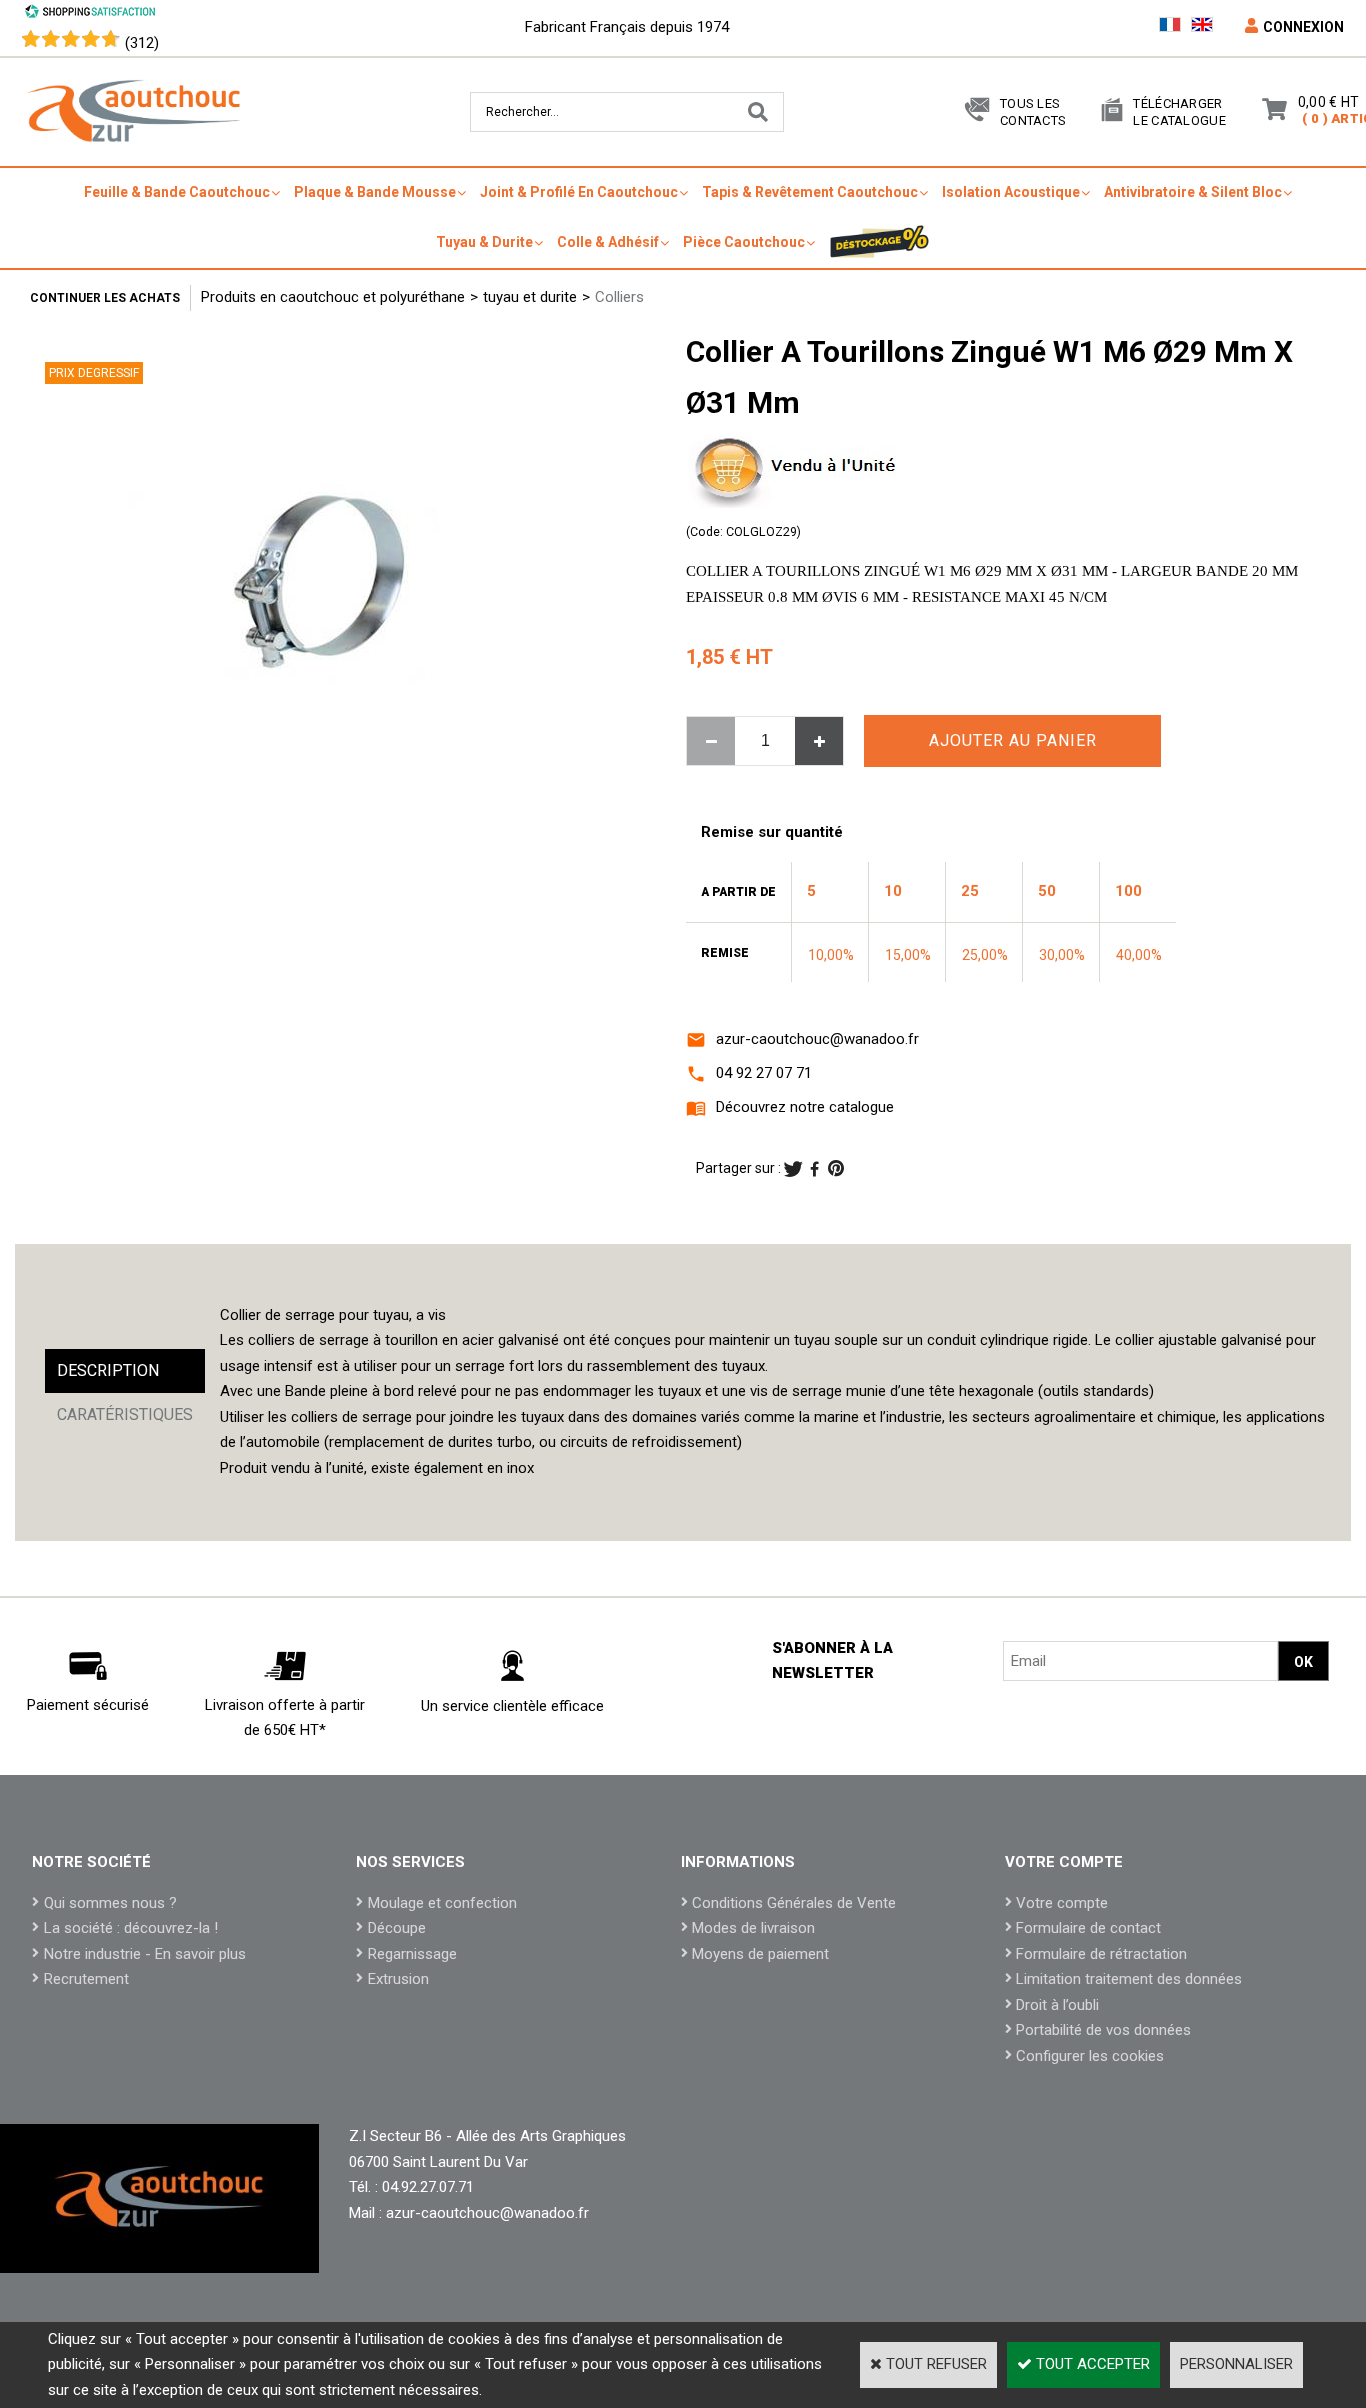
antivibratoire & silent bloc (1193, 192)
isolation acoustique (1011, 192)
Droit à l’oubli (1057, 2005)
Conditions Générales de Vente (794, 1903)
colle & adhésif (608, 242)
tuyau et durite (530, 297)
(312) (142, 43)
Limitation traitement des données (1129, 1979)
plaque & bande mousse (375, 192)
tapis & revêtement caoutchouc (810, 192)
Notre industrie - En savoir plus (145, 1954)
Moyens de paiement (760, 1954)
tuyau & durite (484, 242)
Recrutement (86, 1979)
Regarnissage (412, 1954)
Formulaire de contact (1088, 1928)
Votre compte (1062, 1903)
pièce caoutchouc (744, 242)
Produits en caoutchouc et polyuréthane (333, 297)
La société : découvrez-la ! (131, 1928)
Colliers (619, 297)
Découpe (397, 1928)
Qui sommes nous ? (110, 1903)
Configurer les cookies (1090, 2056)
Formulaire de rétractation (1101, 1954)
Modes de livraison (753, 1928)
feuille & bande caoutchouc (177, 192)
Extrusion (398, 1979)
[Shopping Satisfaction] (90, 14)
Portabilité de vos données (1103, 2030)
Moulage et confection (442, 1903)
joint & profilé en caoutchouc (579, 192)
